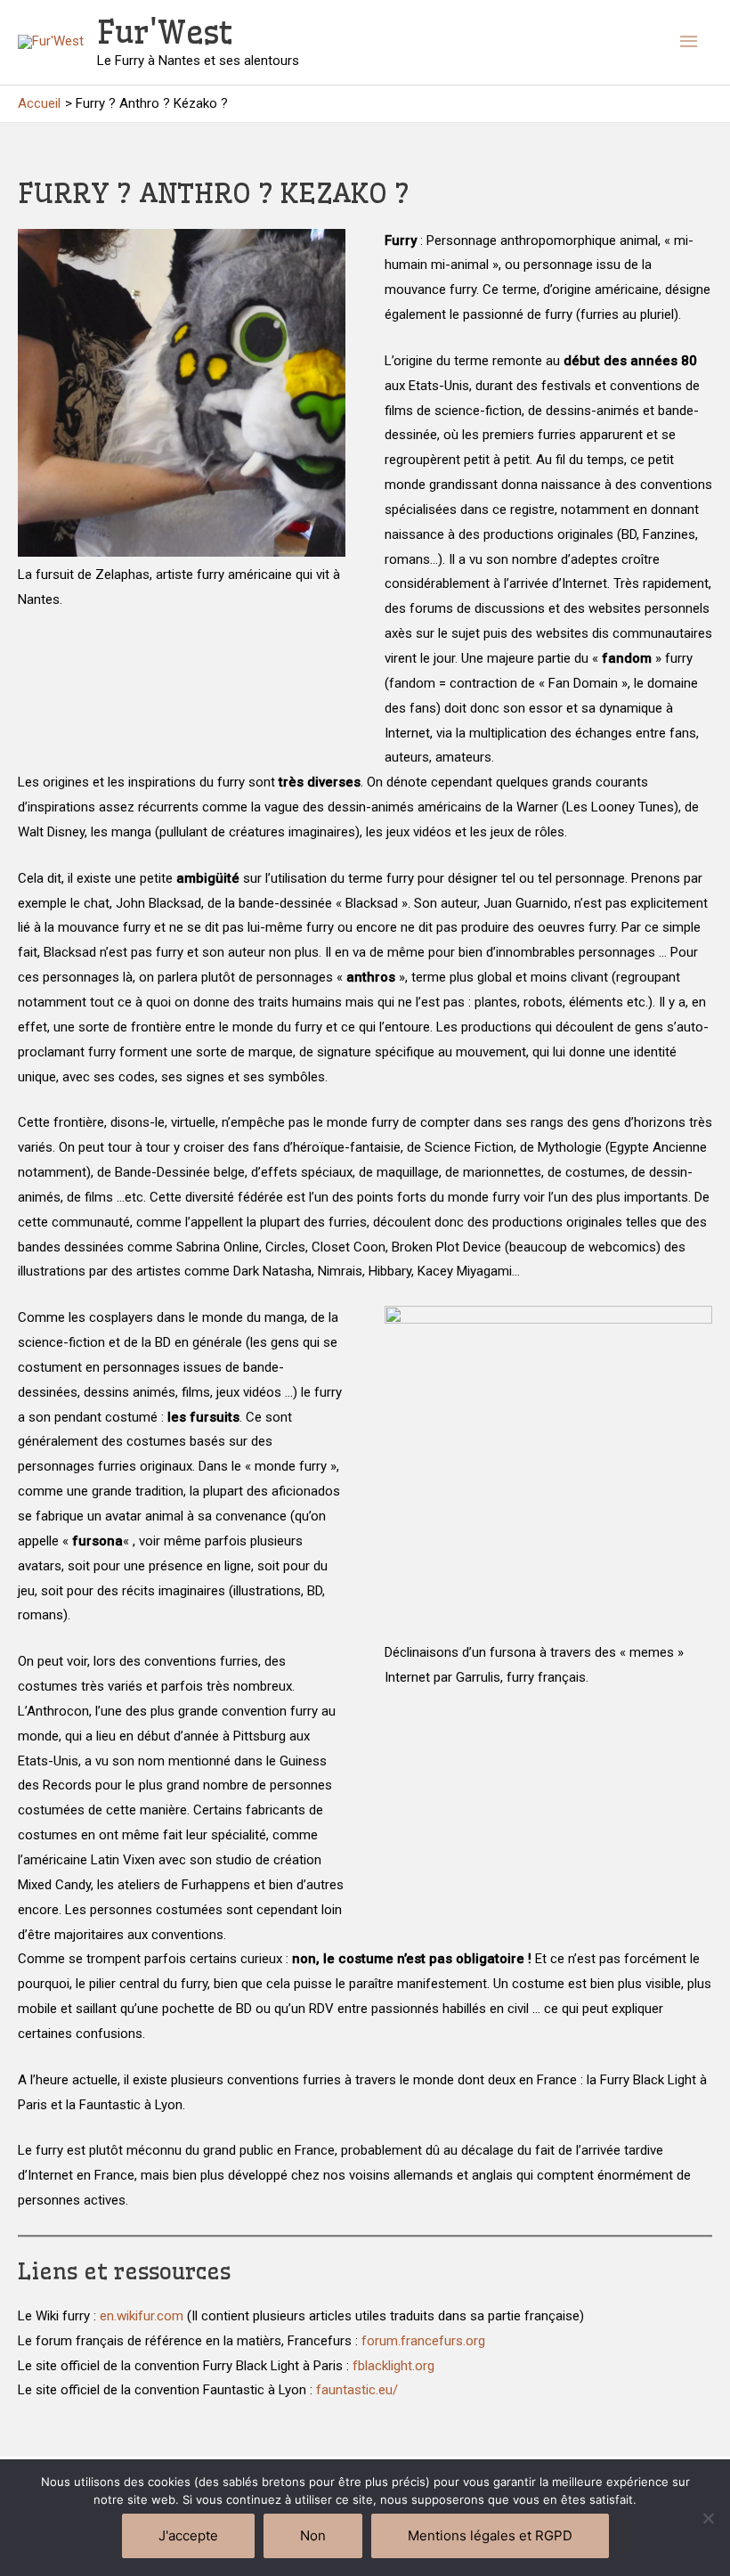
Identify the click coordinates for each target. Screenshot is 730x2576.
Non (313, 2535)
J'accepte (188, 2535)
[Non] (708, 2518)
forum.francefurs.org (423, 2341)
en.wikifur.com (142, 2316)
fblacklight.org (393, 2366)
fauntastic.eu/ (357, 2390)
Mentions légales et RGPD (490, 2535)
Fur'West (165, 32)
